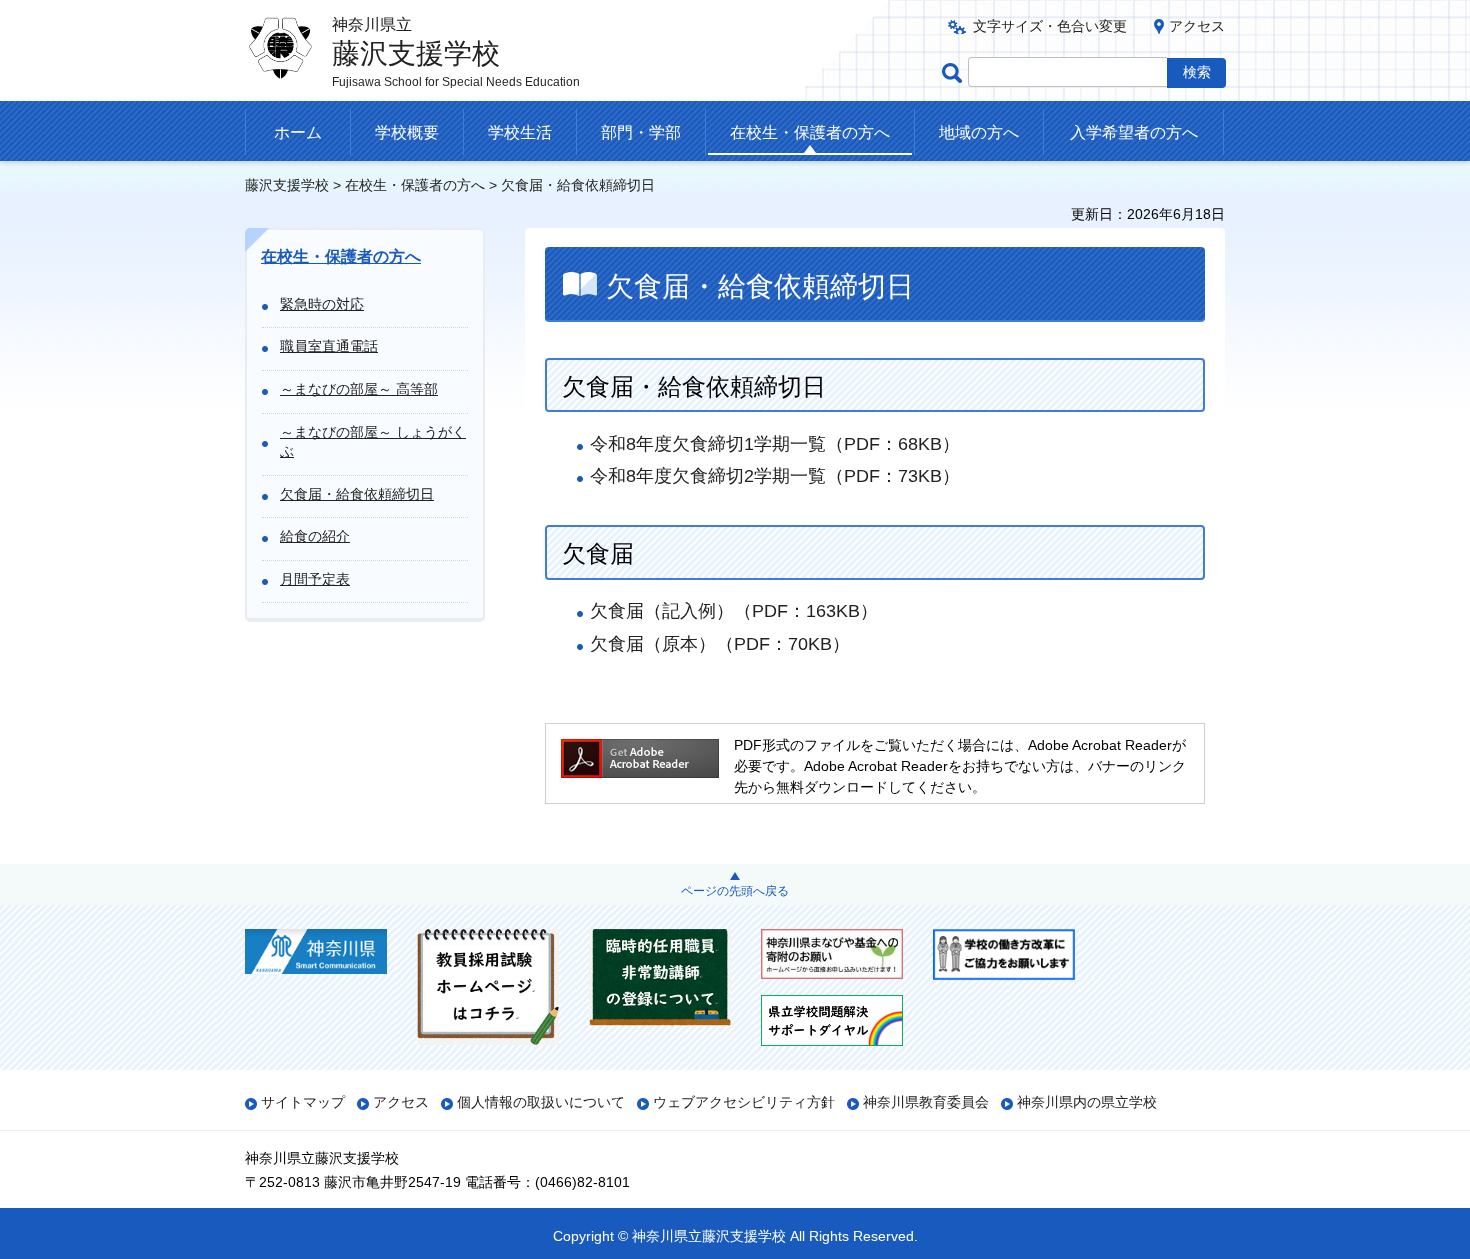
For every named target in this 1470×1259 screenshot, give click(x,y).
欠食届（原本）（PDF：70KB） (720, 644)
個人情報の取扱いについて (541, 1102)
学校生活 (520, 132)
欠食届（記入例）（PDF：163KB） (734, 611)
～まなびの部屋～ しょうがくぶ (373, 442)
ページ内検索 (955, 72)
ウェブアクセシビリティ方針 (744, 1102)
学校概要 (407, 132)
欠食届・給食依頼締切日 (357, 494)
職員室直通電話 (329, 346)
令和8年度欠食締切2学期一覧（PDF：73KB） (775, 476)
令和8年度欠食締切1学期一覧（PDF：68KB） (775, 444)
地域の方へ (979, 132)
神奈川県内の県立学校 (1087, 1102)
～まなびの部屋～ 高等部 (359, 389)
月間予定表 (315, 579)
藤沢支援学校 (287, 185)
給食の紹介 (315, 536)
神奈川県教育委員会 (926, 1102)
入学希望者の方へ (1134, 132)
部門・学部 (641, 132)
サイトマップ (303, 1102)
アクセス (1197, 26)
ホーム (298, 132)
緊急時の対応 (322, 304)
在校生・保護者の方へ (810, 132)
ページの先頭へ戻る (735, 891)
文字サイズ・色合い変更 (1050, 26)
